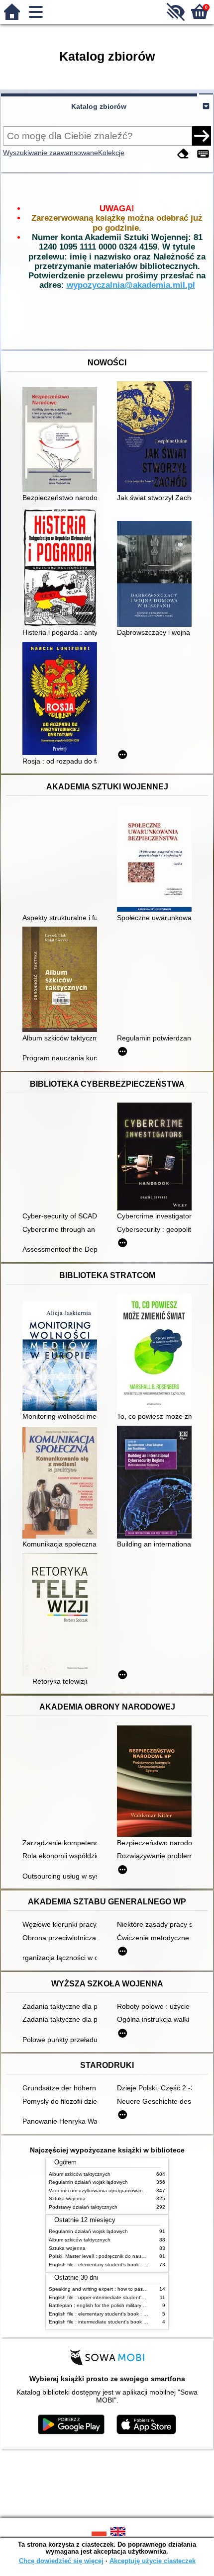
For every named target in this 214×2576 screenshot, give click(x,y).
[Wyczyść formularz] (183, 154)
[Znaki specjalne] (203, 154)
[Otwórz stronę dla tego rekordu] (62, 440)
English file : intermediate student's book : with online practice (119, 2322)
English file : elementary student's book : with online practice (118, 2265)
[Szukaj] (202, 136)
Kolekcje (111, 153)
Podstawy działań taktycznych (83, 2207)
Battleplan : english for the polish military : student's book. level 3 (123, 2305)
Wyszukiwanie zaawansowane (51, 153)
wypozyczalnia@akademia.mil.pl (131, 285)
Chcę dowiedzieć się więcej (61, 2561)
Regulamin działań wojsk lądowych (88, 2182)
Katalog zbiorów (99, 106)
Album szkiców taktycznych (80, 2174)
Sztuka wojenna (67, 2198)
